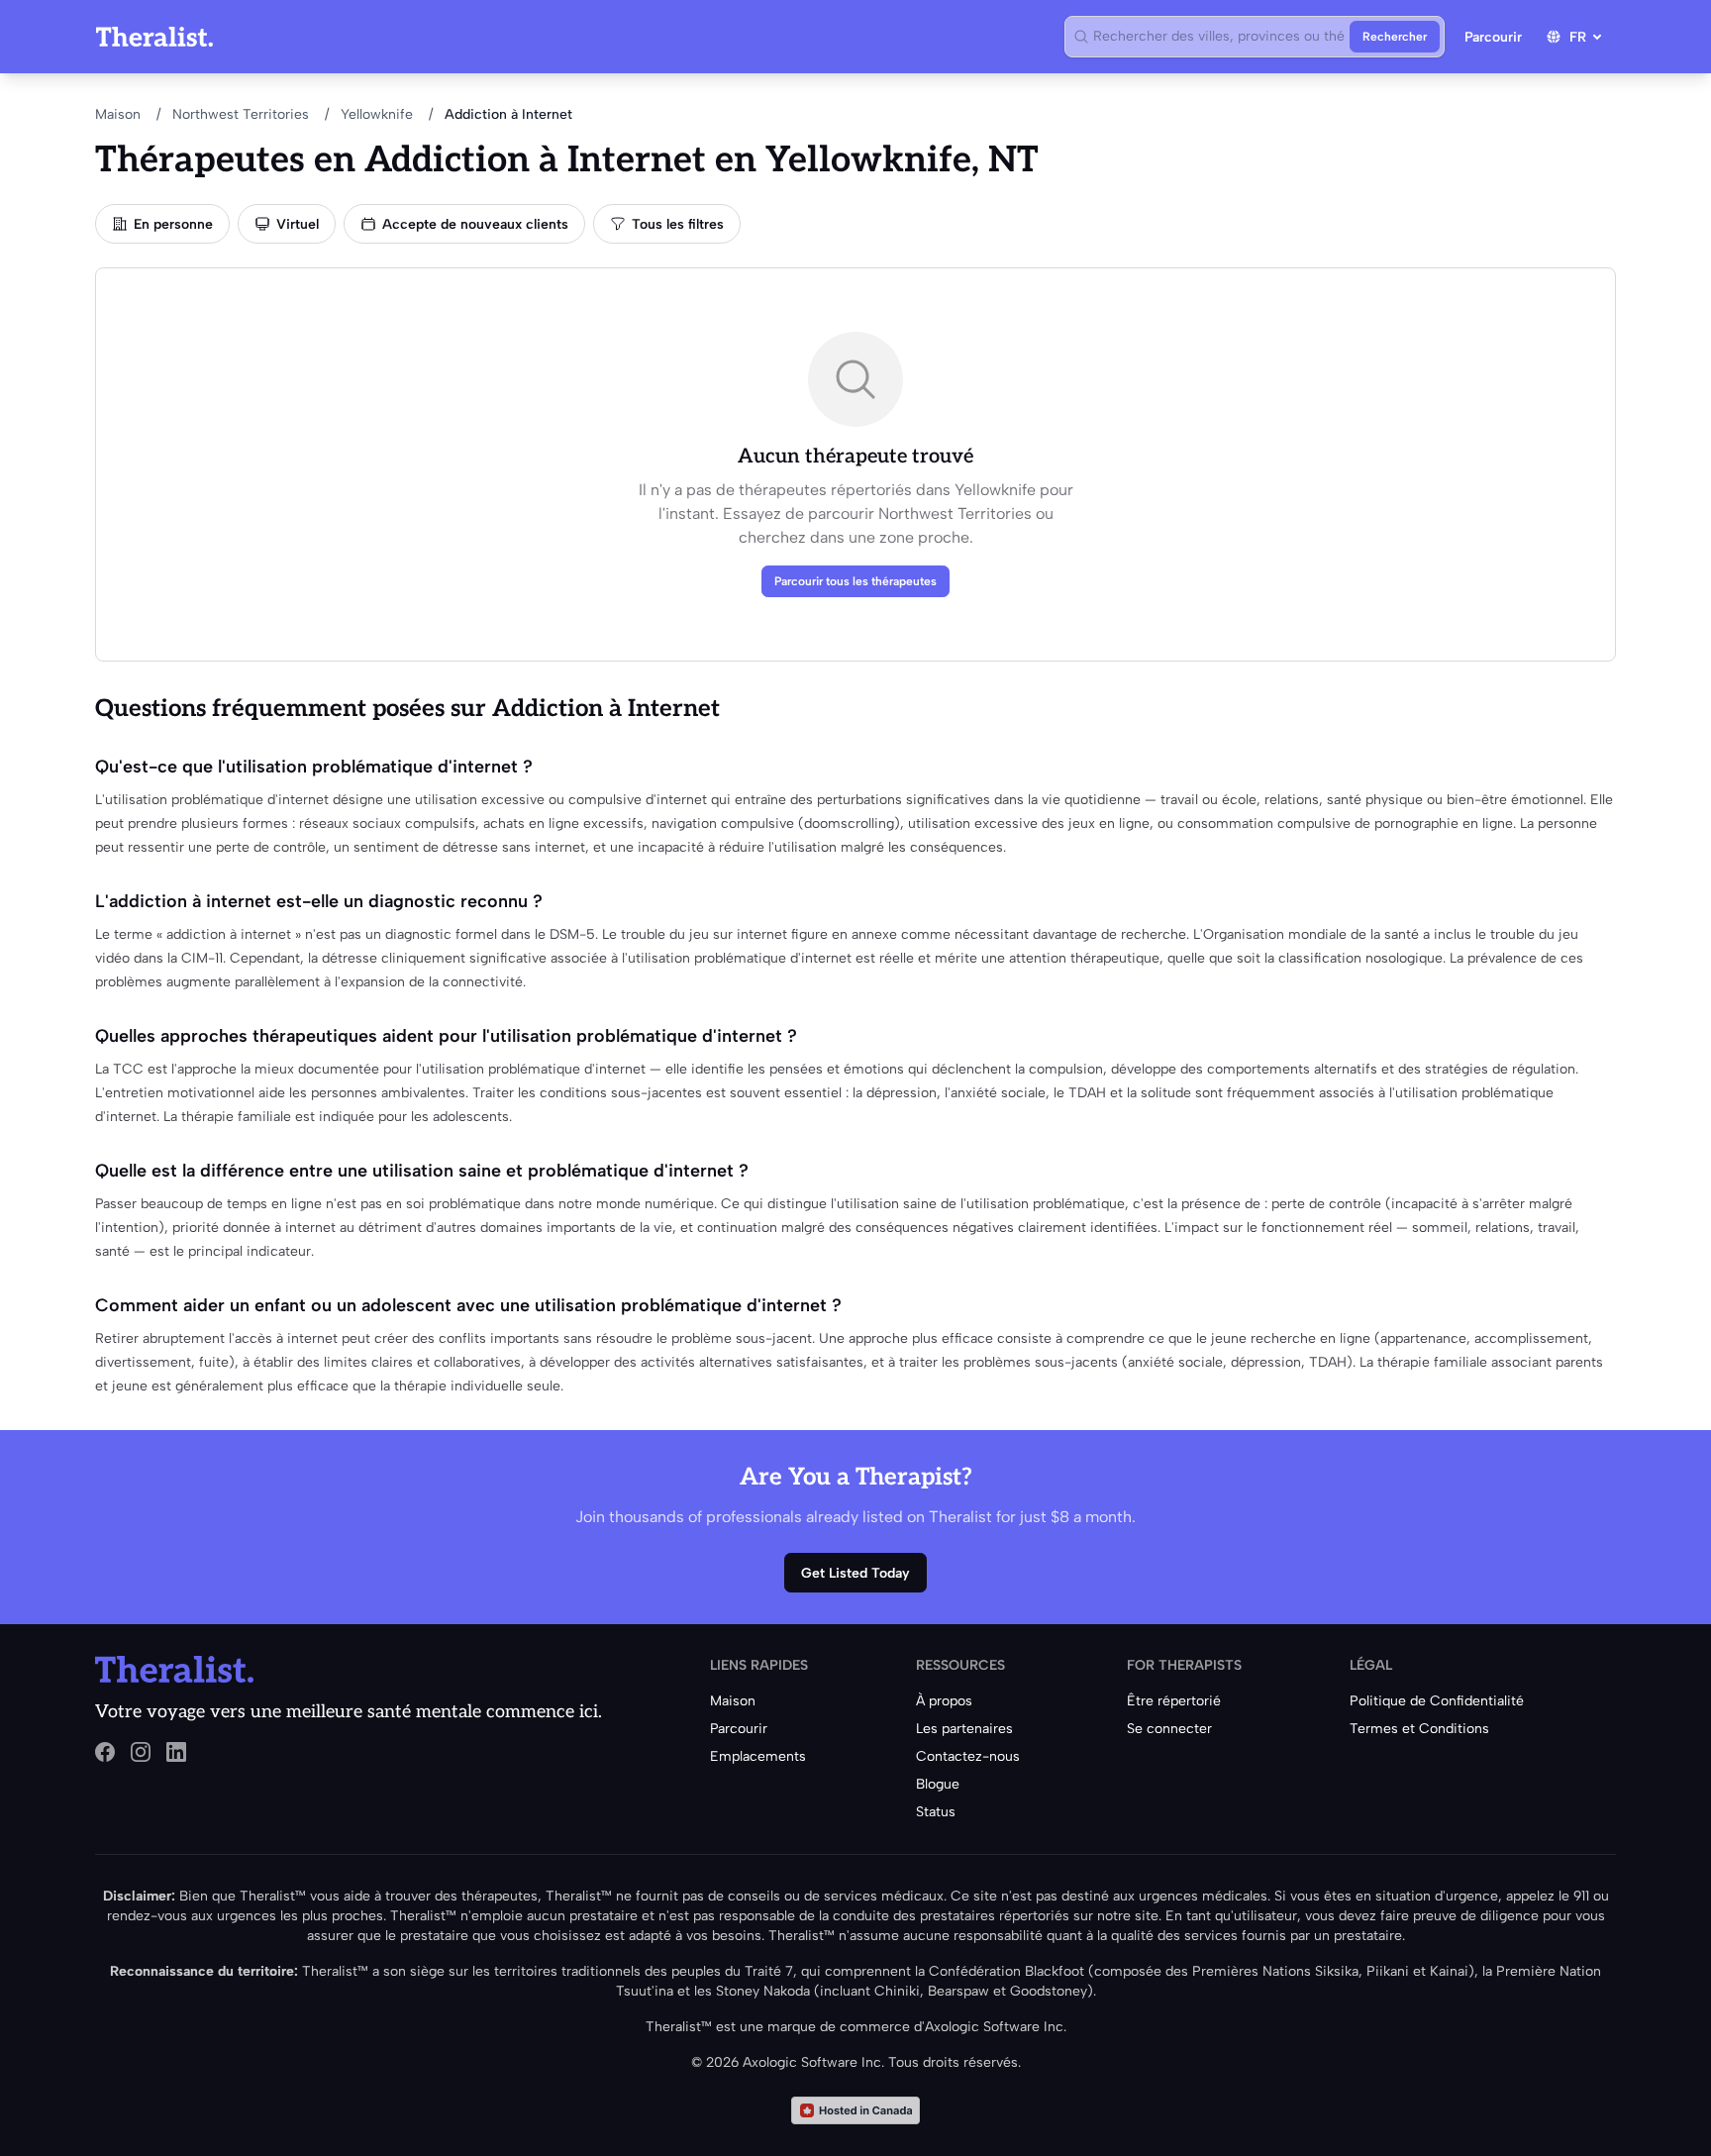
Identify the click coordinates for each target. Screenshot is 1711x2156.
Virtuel (298, 224)
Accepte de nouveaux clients (475, 224)
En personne (173, 224)
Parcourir (1493, 37)
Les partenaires (964, 1729)
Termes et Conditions (1419, 1729)
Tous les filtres (678, 224)
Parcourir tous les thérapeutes (855, 581)
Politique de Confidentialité (1437, 1701)
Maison (118, 114)
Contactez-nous (968, 1756)
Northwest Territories (241, 114)
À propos (944, 1701)
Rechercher (1395, 37)
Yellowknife (377, 114)
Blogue (938, 1784)
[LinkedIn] (176, 1752)
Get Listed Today (855, 1573)
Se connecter (1169, 1729)
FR (1578, 37)
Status (936, 1812)
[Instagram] (141, 1752)
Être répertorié (1174, 1701)
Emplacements (758, 1756)
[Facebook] (105, 1752)
